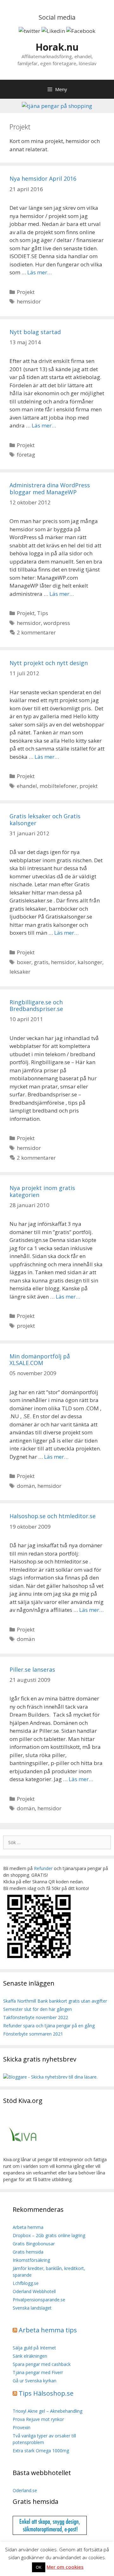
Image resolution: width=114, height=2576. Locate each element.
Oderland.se (25, 2490)
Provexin (22, 2427)
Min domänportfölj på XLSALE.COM (40, 1360)
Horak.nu (57, 47)
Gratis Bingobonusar (34, 2244)
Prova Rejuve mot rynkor (38, 2419)
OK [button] (39, 2567)
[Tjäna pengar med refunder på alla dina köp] (57, 106)
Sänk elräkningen (30, 2356)
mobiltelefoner (58, 786)
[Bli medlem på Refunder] (40, 1959)
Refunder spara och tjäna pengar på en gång (49, 2026)
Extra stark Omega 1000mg (41, 2451)
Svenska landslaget (32, 2308)
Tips (43, 613)
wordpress (57, 623)
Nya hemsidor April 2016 (43, 178)
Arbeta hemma (28, 2227)
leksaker (20, 972)
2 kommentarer (36, 632)
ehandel (27, 786)
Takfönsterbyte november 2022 (36, 2017)
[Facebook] (81, 31)
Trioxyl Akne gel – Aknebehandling (47, 2411)
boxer (24, 962)
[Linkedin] (53, 31)
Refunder (43, 1868)
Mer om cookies (65, 2567)
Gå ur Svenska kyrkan (35, 2381)
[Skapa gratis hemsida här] (50, 2533)
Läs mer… (39, 272)
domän (26, 1486)
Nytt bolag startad (35, 332)
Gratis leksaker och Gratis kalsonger (45, 820)
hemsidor (29, 301)
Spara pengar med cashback (42, 2364)
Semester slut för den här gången (38, 2009)
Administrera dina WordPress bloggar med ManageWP (50, 489)
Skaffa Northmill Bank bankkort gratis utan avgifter (55, 2001)
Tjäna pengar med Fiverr (38, 2372)
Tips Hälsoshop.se (46, 2393)
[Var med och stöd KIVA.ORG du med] (23, 2153)
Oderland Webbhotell (34, 2291)
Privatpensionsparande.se (39, 2300)
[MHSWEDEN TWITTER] (29, 31)
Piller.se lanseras (32, 1669)
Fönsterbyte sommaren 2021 (33, 2034)
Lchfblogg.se (26, 2283)
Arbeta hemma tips (48, 2330)
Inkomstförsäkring (31, 2260)
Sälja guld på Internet (34, 2348)
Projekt (26, 292)
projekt (89, 786)
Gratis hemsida (28, 2252)
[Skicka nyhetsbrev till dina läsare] (50, 2077)
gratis (41, 962)
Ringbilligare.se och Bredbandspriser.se (36, 1006)
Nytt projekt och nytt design (49, 663)
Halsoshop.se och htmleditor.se (53, 1516)
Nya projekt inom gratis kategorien (42, 1191)
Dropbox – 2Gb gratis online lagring (49, 2235)
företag (26, 455)
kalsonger (90, 962)
